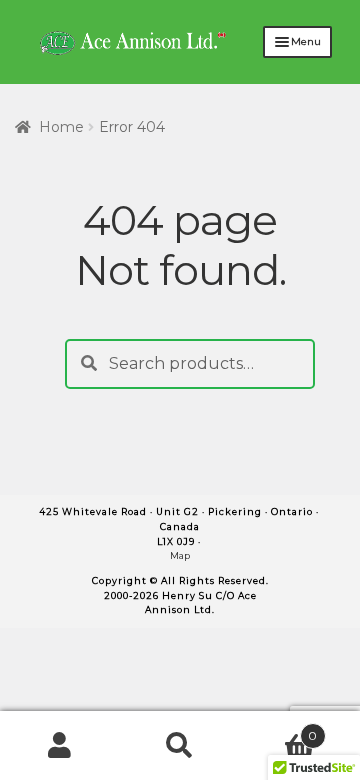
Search (180, 746)
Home (61, 127)
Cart (278, 729)
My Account (60, 746)
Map (180, 555)
